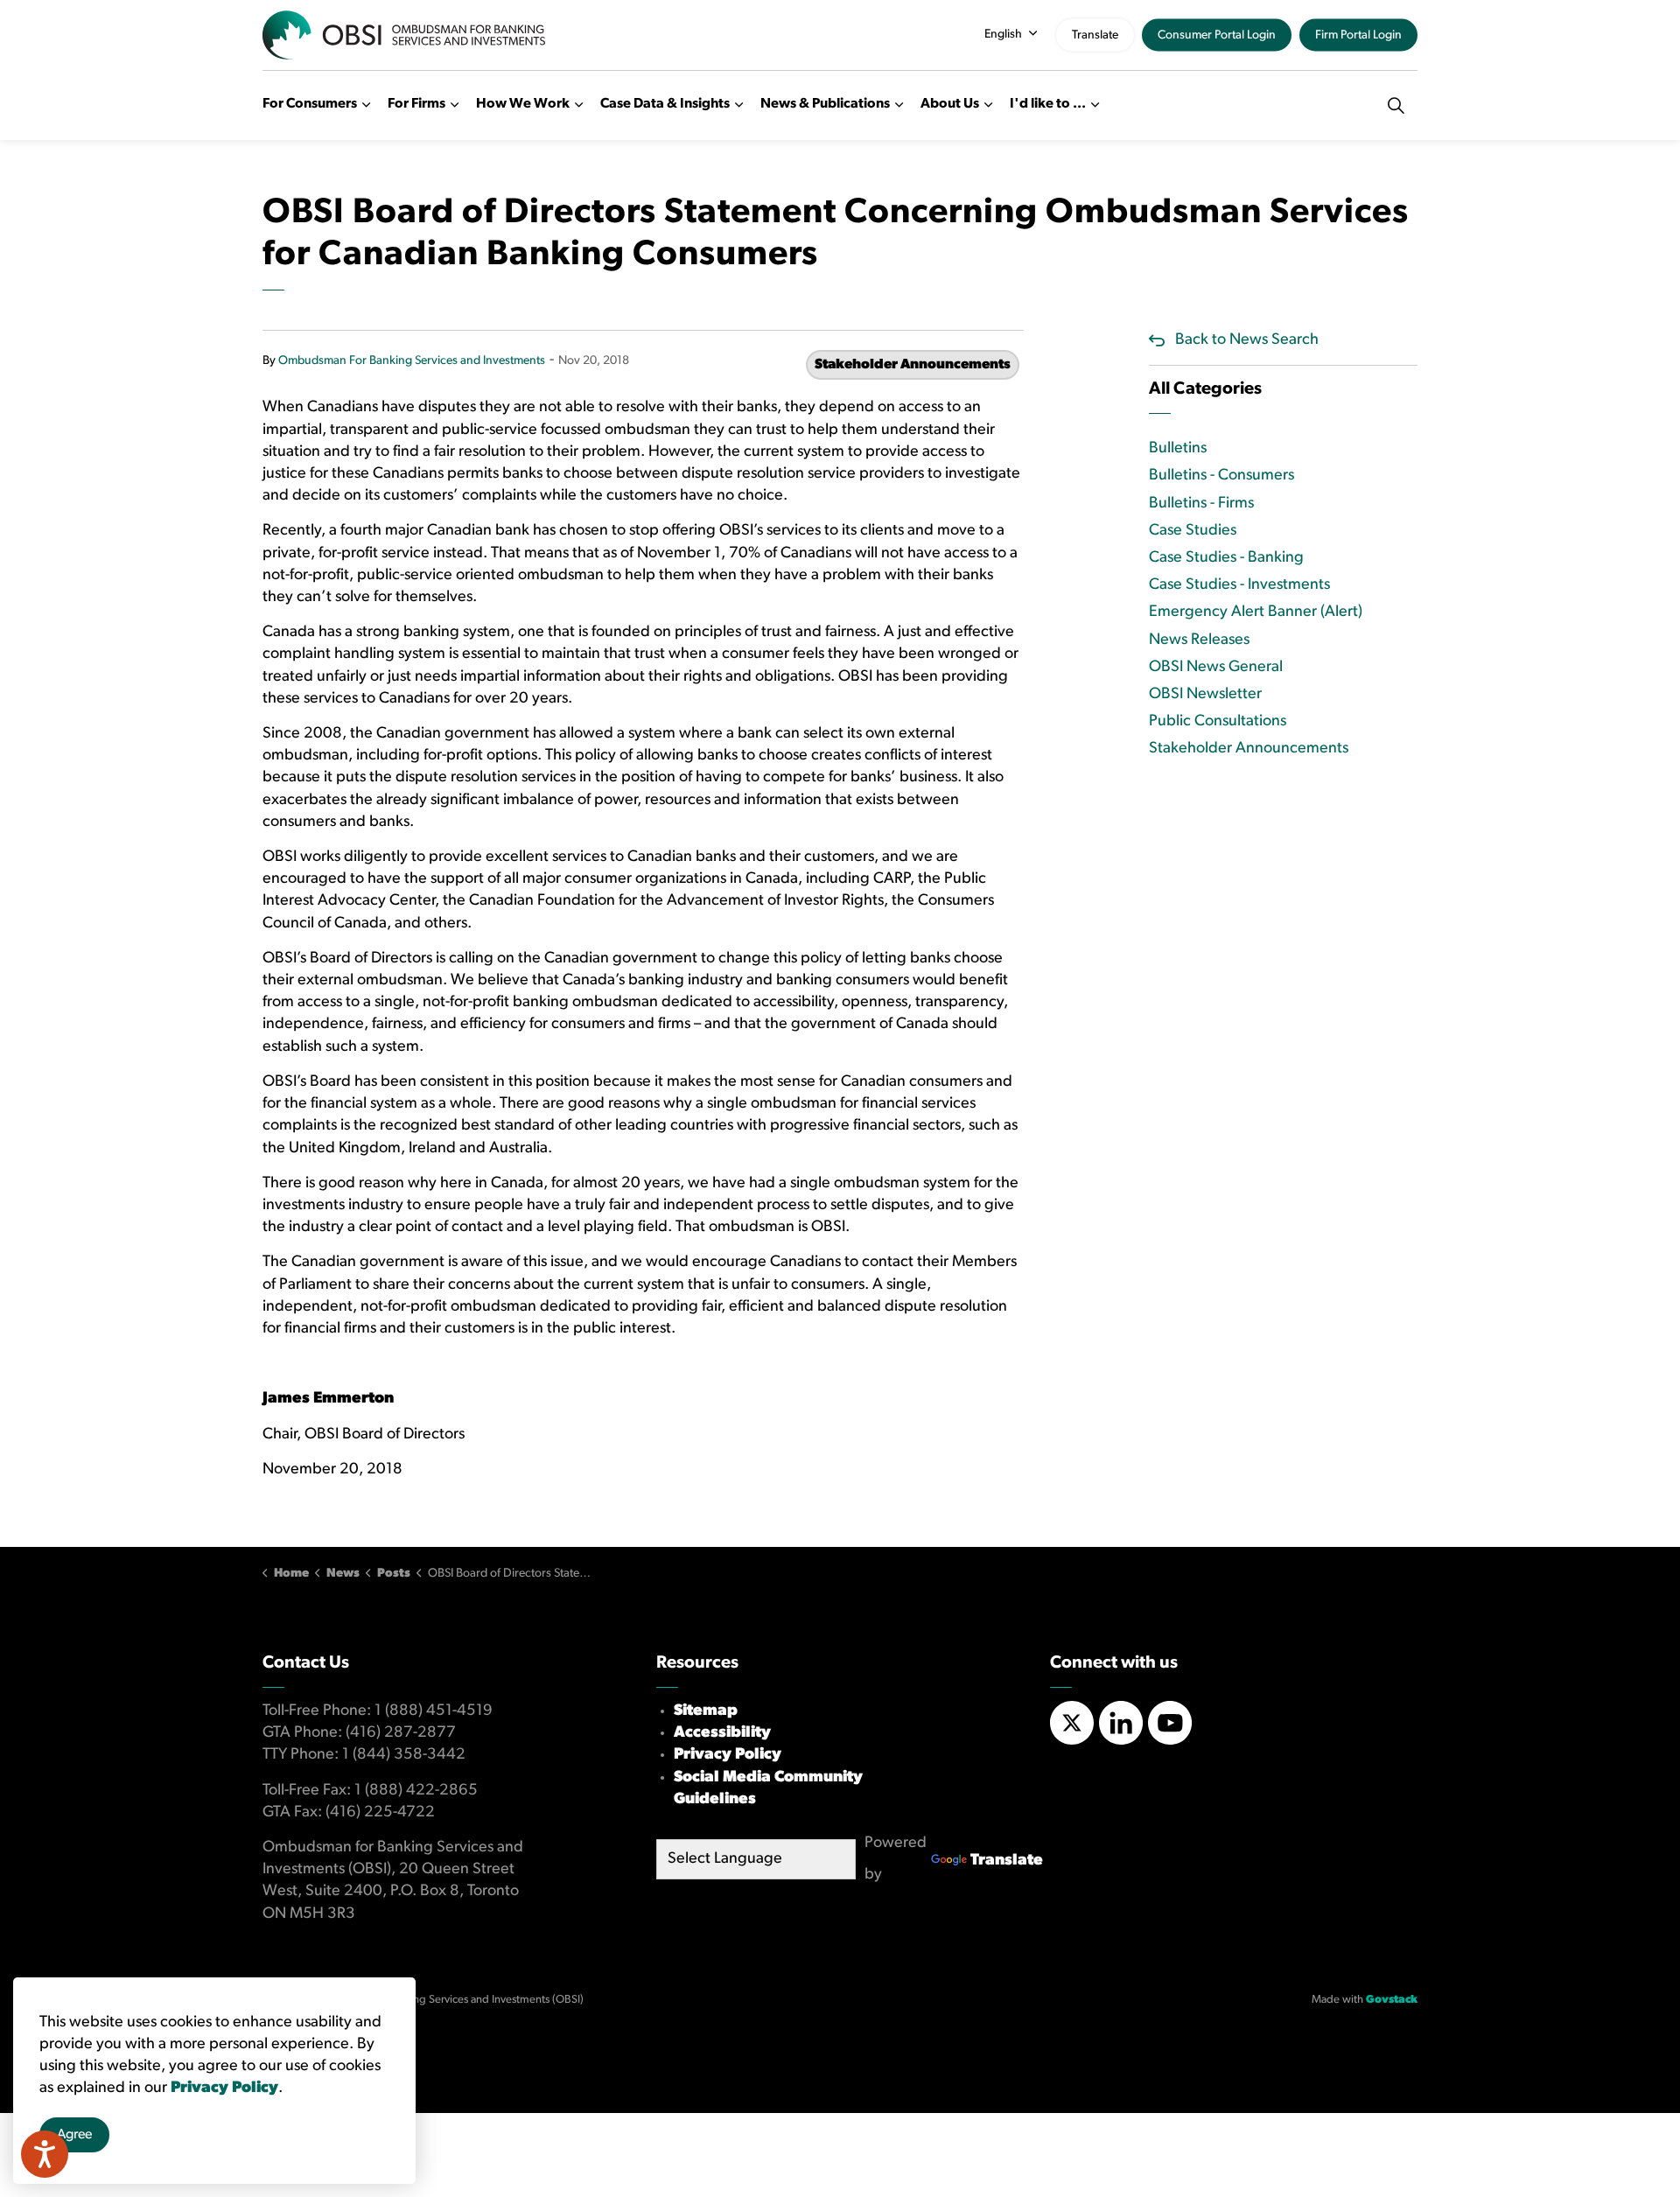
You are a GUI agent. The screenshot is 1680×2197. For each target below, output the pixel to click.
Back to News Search (1247, 340)
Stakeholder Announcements (913, 365)
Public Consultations (1218, 722)
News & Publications (825, 104)
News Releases (1199, 640)
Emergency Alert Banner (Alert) (1256, 612)
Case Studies (1193, 531)
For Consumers (310, 104)
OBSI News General (1216, 668)
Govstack (1392, 2000)
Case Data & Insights (665, 104)
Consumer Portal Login (1217, 35)
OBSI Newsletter (1205, 695)
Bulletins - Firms (1201, 504)
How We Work (523, 104)
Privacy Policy (728, 1755)
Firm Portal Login (1358, 35)
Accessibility (722, 1733)
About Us (950, 104)
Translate (1095, 35)
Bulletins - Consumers (1221, 476)
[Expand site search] (1396, 105)
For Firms (416, 104)
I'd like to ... (1048, 104)
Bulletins (1178, 449)
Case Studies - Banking (1226, 558)
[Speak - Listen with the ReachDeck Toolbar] (45, 2154)
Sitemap (706, 1711)
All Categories (1205, 389)
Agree (74, 2136)
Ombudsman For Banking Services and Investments (412, 361)
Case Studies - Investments (1239, 585)
